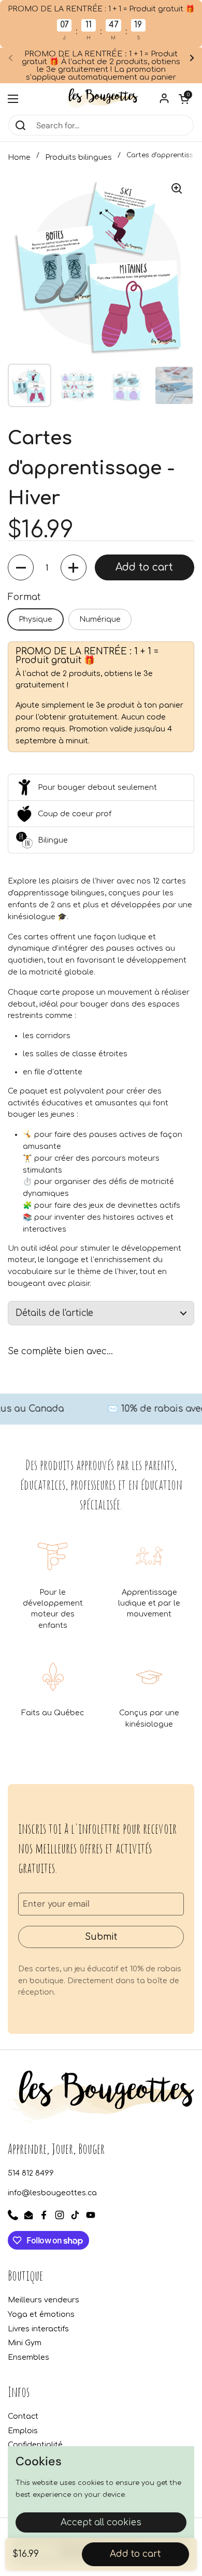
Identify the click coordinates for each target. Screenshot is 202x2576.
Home (19, 157)
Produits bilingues (78, 157)
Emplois (23, 2431)
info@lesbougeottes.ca (52, 2193)
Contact (23, 2416)
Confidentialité (35, 2445)
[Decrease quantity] (21, 567)
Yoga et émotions (41, 2314)
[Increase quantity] (74, 567)
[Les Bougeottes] (101, 99)
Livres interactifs (38, 2329)
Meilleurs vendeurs (44, 2300)
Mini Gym (25, 2343)
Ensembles (28, 2357)
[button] (184, 99)
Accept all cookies (101, 2522)
